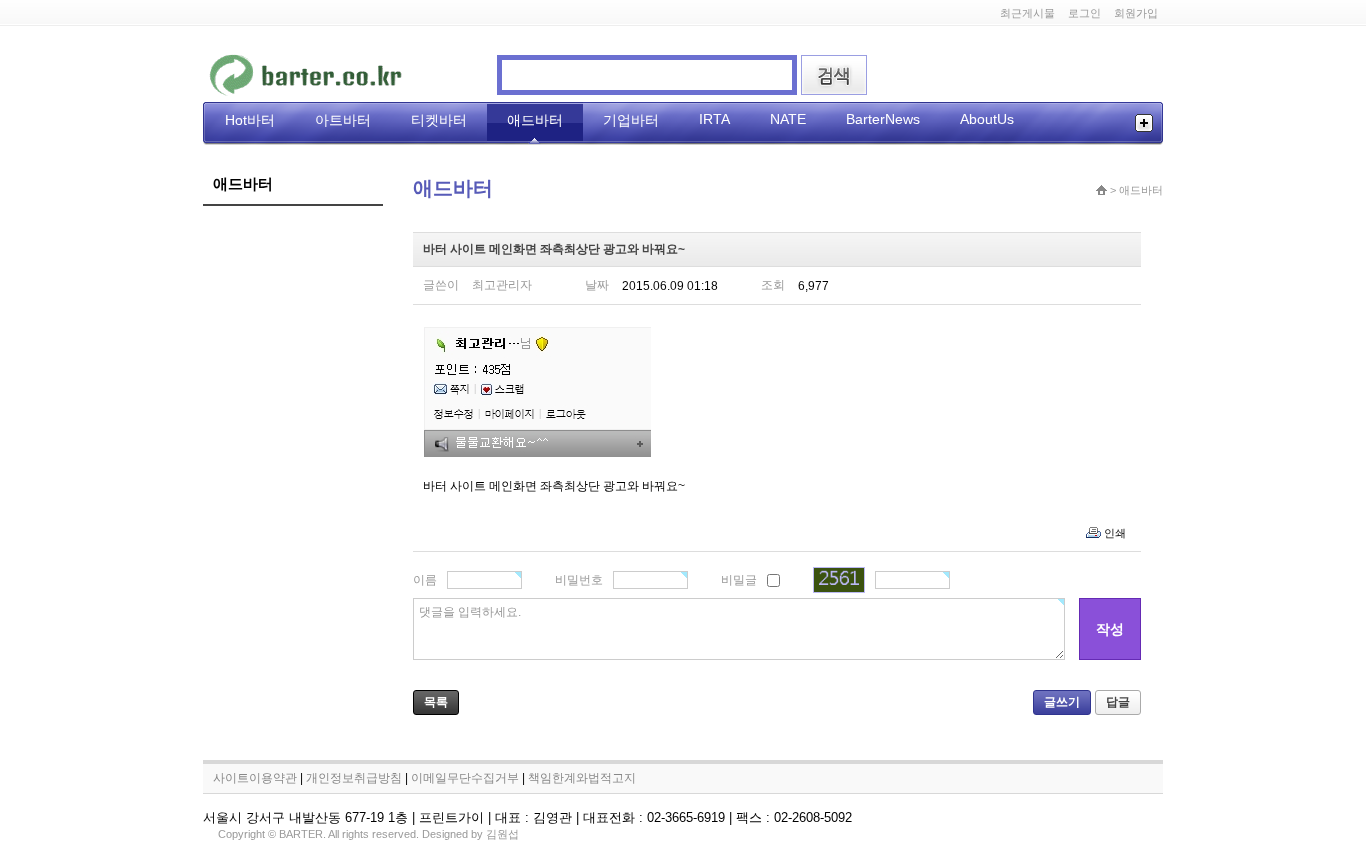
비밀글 (739, 580)
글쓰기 (1062, 702)
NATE (788, 119)
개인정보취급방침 (354, 778)
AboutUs (987, 119)
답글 (1118, 702)
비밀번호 (579, 580)
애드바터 (535, 120)
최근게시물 (1027, 13)
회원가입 (1136, 13)
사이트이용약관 (255, 778)
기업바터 (631, 120)
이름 (425, 580)
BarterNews (883, 119)
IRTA (714, 119)
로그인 (1084, 13)
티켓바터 (439, 120)
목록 (436, 702)
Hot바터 (250, 120)
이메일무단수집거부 (465, 778)
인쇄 (1115, 533)
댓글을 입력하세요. (470, 612)
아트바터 (343, 120)
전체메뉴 (1144, 123)
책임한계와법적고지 (582, 778)
